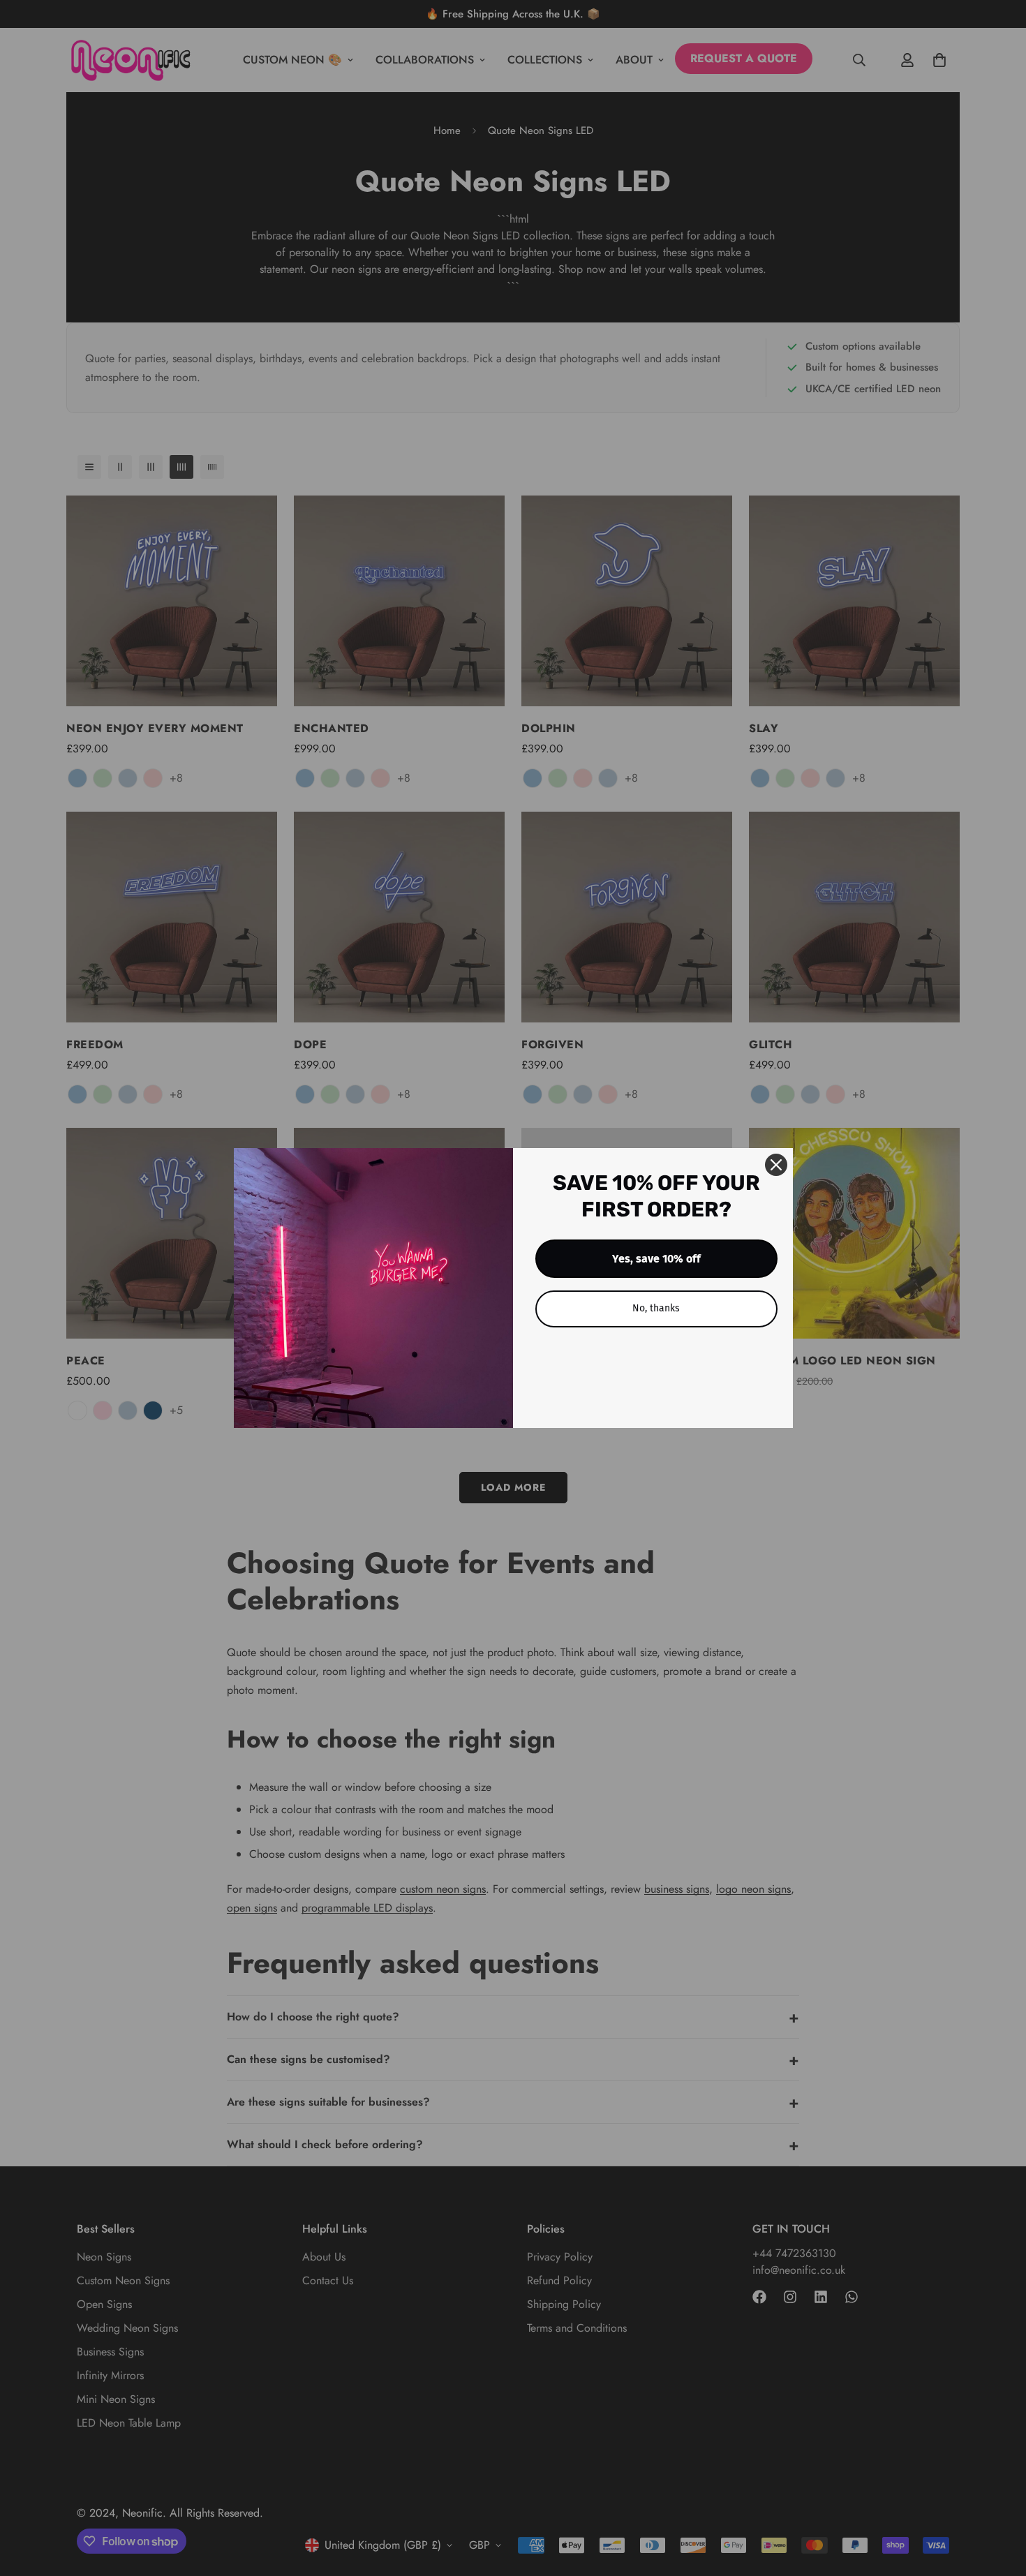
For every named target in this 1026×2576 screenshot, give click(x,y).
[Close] (776, 1165)
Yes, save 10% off (656, 1259)
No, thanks (656, 1308)
